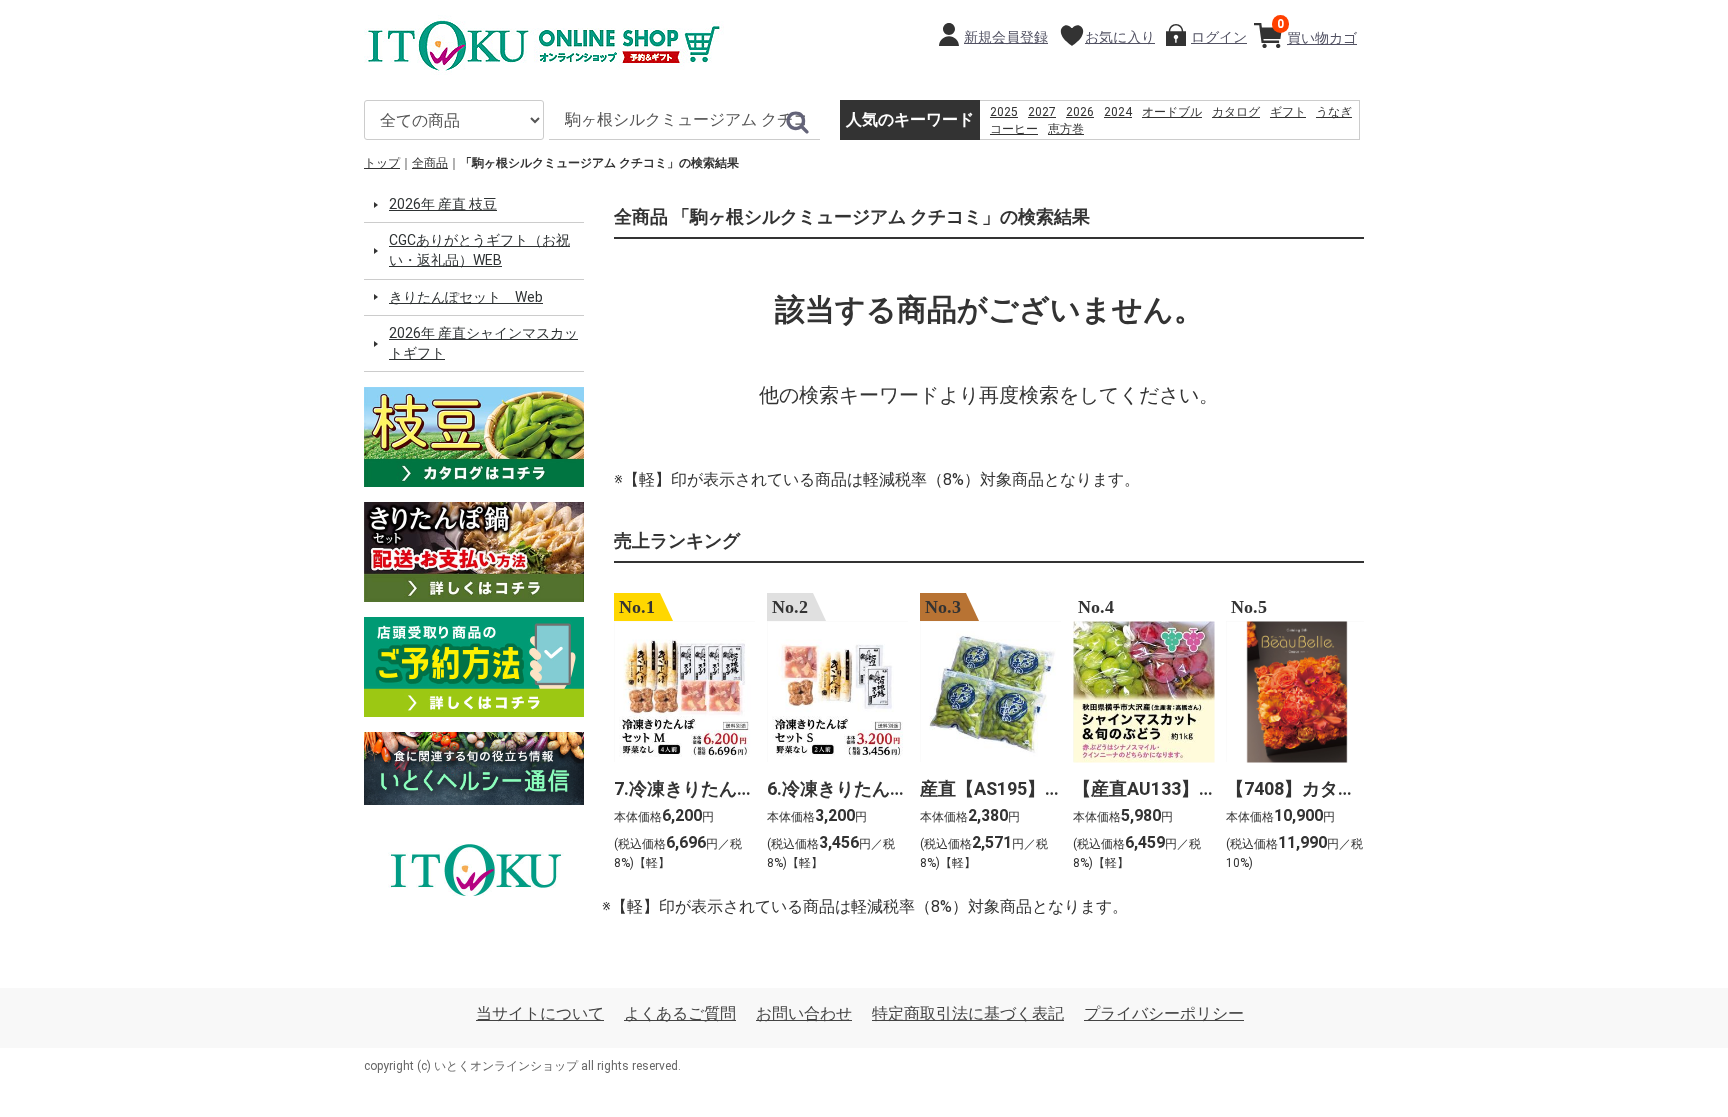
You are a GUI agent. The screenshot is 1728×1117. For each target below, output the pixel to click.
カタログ (1236, 112)
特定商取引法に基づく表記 (968, 1013)
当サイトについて (540, 1013)
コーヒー (1014, 129)
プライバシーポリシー (1164, 1013)
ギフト (1288, 112)
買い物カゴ (1317, 31)
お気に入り (1120, 37)
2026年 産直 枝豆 (443, 204)
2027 (1042, 112)
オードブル (1172, 112)
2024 (1118, 112)
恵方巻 (1066, 129)
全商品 (430, 163)
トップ (382, 163)
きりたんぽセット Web (466, 297)
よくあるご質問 (680, 1013)
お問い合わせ (804, 1013)
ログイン (1219, 37)
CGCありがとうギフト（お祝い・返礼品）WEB (479, 250)
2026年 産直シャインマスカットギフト (483, 343)
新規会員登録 (1006, 37)
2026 (1080, 112)
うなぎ (1334, 112)
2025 (1004, 112)
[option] (678, 734)
